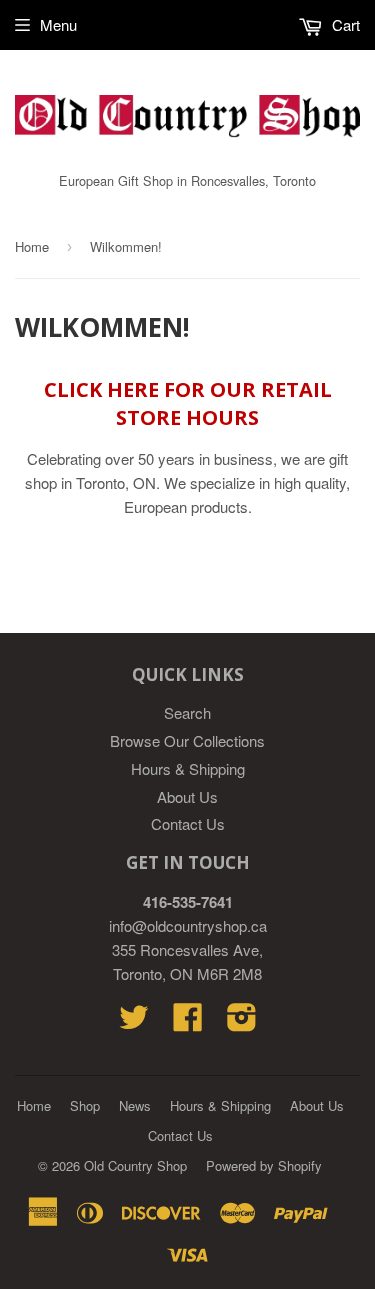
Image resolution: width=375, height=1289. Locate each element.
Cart (344, 24)
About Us (187, 796)
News (135, 1105)
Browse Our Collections (187, 740)
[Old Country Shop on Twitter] (134, 1022)
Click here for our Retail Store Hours (188, 403)
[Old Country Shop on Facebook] (188, 1022)
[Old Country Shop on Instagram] (242, 1022)
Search (187, 712)
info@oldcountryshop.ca (188, 925)
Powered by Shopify (264, 1165)
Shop (85, 1105)
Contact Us (188, 823)
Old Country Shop (135, 1165)
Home (32, 246)
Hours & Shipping (188, 768)
